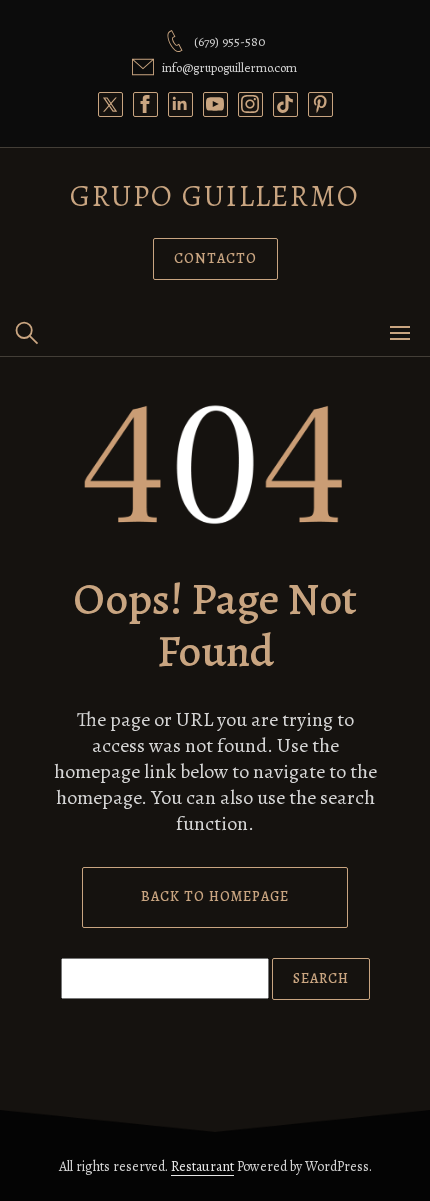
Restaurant (202, 1166)
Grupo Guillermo (215, 196)
